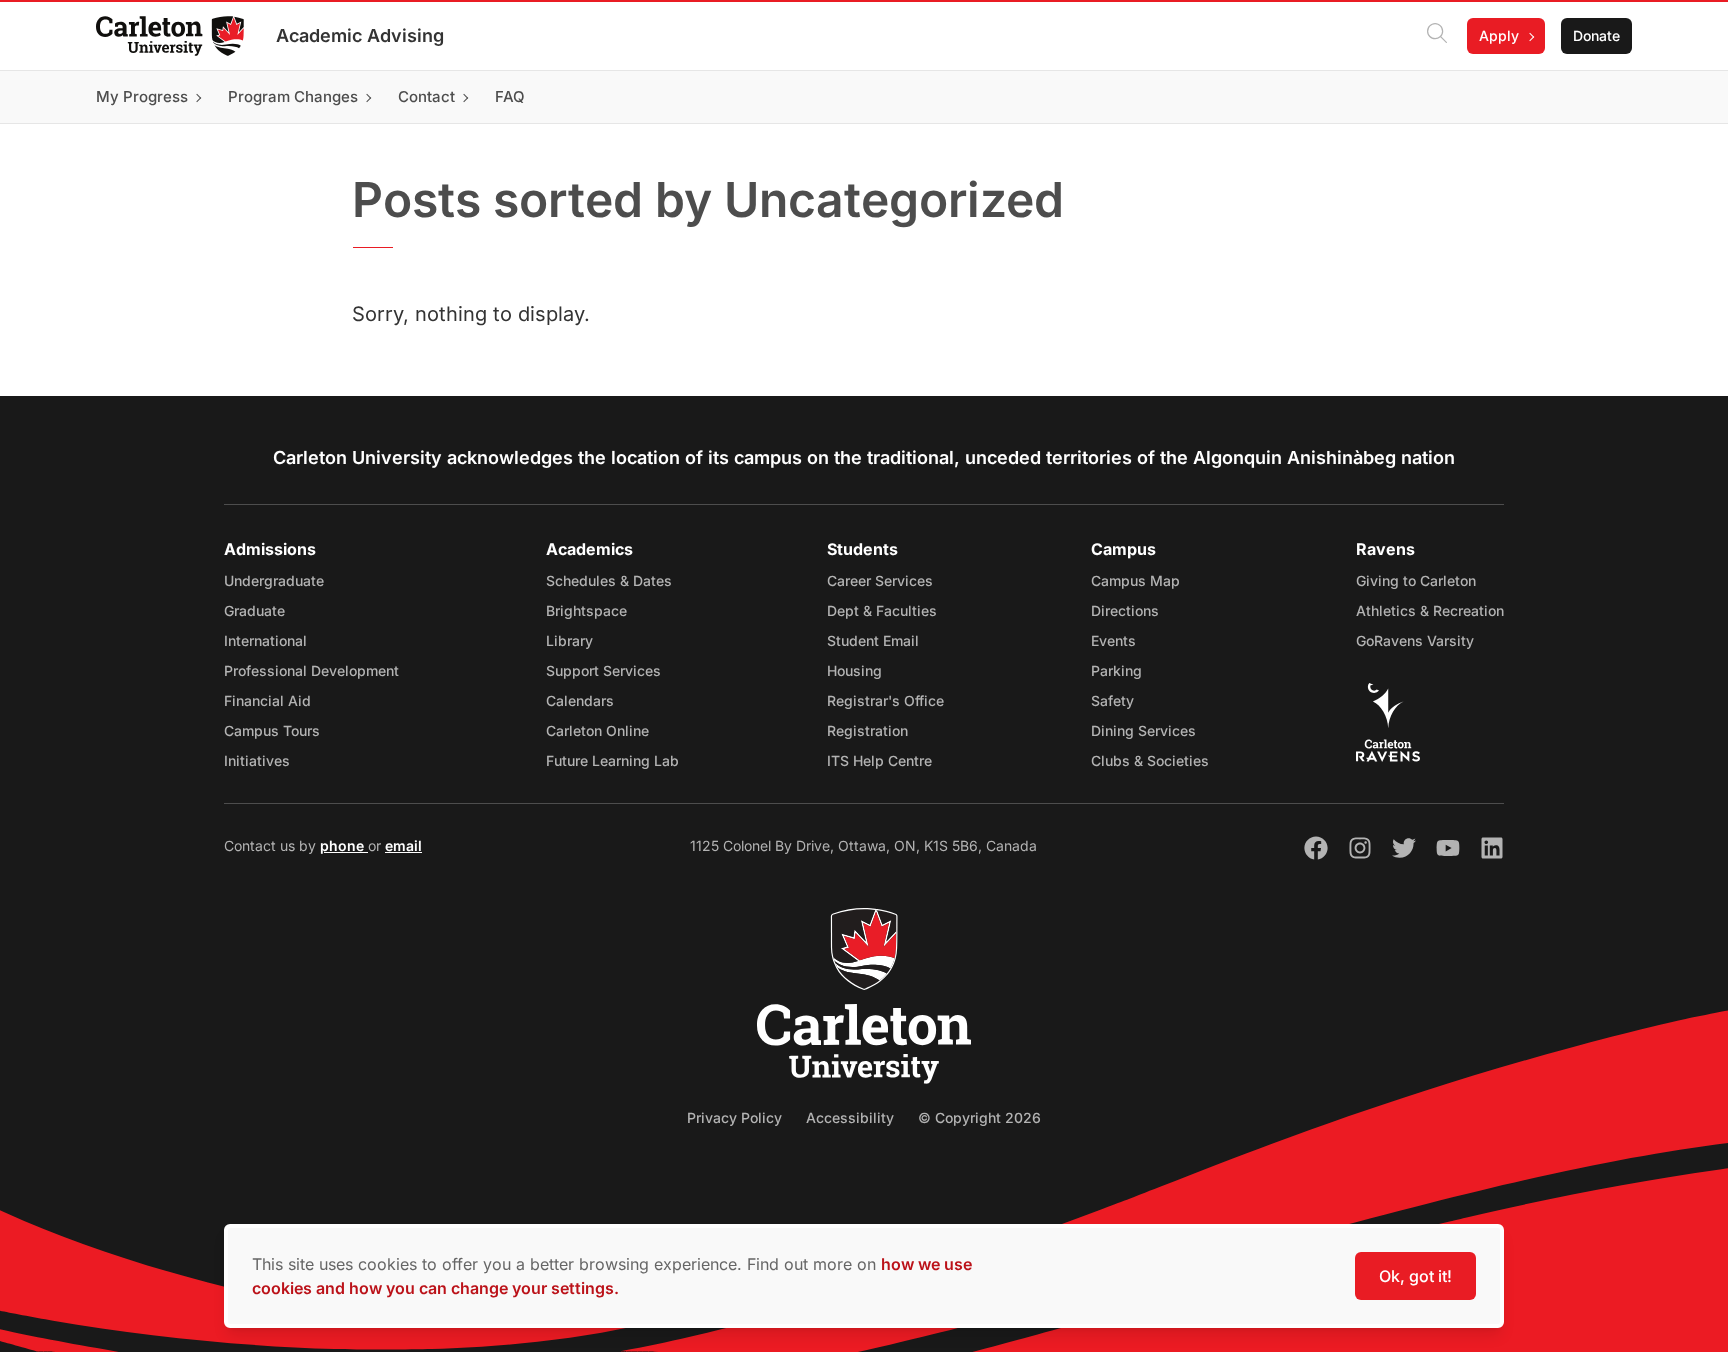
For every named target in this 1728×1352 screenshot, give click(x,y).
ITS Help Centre (879, 760)
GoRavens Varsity (1415, 640)
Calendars (580, 700)
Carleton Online (597, 730)
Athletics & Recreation (1430, 610)
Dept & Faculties (882, 610)
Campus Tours (272, 730)
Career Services (880, 580)
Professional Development (311, 670)
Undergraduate (274, 580)
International (265, 640)
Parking (1116, 670)
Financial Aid (267, 700)
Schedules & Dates (609, 580)
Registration (867, 730)
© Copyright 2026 (979, 1117)
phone (344, 845)
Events (1113, 640)
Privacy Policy (734, 1117)
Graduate (254, 610)
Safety (1112, 700)
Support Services (603, 670)
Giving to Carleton (1416, 580)
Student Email (873, 640)
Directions (1125, 610)
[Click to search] (1437, 36)
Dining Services (1143, 730)
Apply (1499, 35)
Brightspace (586, 610)
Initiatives (257, 760)
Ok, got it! (1415, 1276)
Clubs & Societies (1150, 760)
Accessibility (850, 1117)
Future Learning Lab (612, 760)
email (403, 845)
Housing (854, 670)
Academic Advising (360, 35)
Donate (1596, 35)
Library (569, 640)
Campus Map (1135, 580)
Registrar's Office (885, 700)
